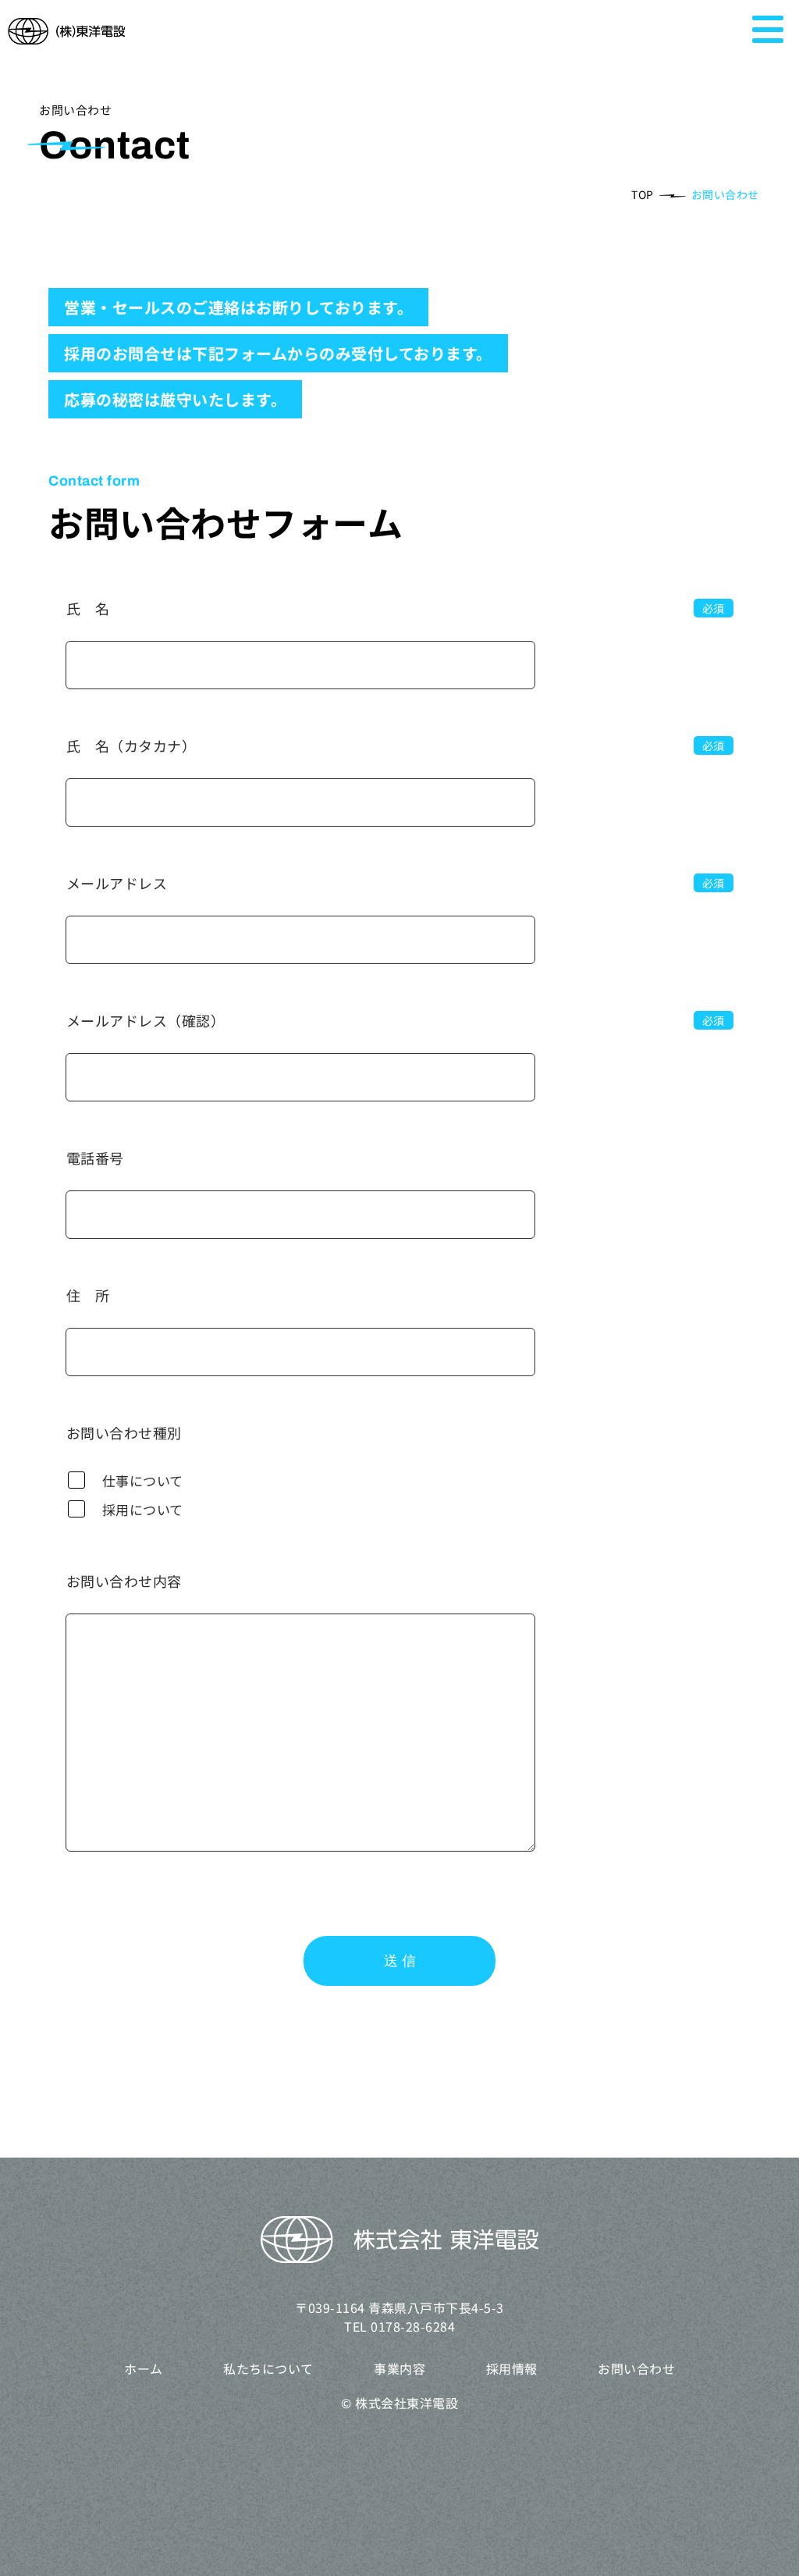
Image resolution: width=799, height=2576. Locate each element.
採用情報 (512, 2368)
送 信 (400, 1961)
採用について (143, 1509)
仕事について (143, 1480)
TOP (643, 194)
